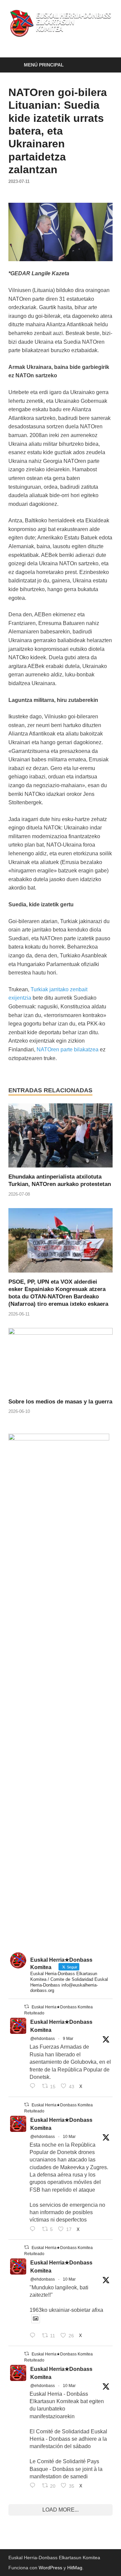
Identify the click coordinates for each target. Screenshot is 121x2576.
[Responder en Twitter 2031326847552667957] (34, 2486)
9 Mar (68, 2039)
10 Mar (69, 2137)
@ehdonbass (43, 2039)
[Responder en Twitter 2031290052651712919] (34, 2336)
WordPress (50, 2568)
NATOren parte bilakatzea (68, 1050)
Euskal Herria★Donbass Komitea (61, 2026)
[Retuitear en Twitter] (27, 2007)
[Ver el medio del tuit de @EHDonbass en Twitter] (36, 2319)
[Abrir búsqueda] (104, 65)
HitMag (75, 2568)
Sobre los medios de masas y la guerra (60, 1402)
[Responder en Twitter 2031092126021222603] (34, 2087)
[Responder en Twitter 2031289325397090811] (34, 2230)
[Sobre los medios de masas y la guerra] (61, 1363)
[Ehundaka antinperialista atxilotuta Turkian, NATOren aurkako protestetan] (61, 1138)
